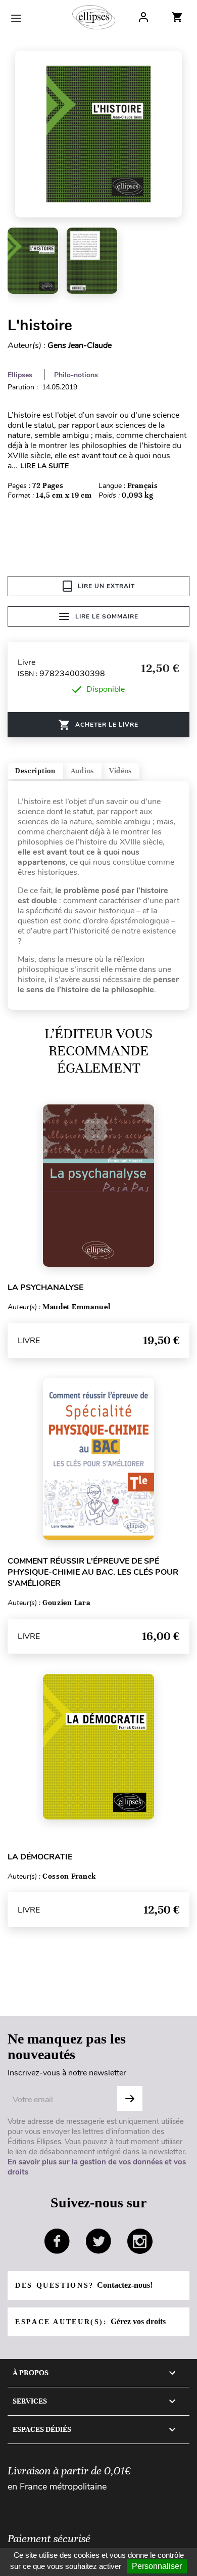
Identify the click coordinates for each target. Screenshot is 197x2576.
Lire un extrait (106, 586)
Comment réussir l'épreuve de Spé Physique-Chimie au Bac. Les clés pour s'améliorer (93, 1572)
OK (130, 2099)
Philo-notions (76, 375)
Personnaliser (157, 2566)
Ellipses (20, 375)
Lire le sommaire (107, 616)
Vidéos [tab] (120, 771)
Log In (143, 17)
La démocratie (40, 1857)
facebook (57, 2241)
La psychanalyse (45, 1287)
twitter (98, 2241)
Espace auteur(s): (90, 2321)
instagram (140, 2241)
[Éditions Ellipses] (94, 17)
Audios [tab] (82, 771)
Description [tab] (35, 771)
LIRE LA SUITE (44, 466)
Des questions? (84, 2285)
